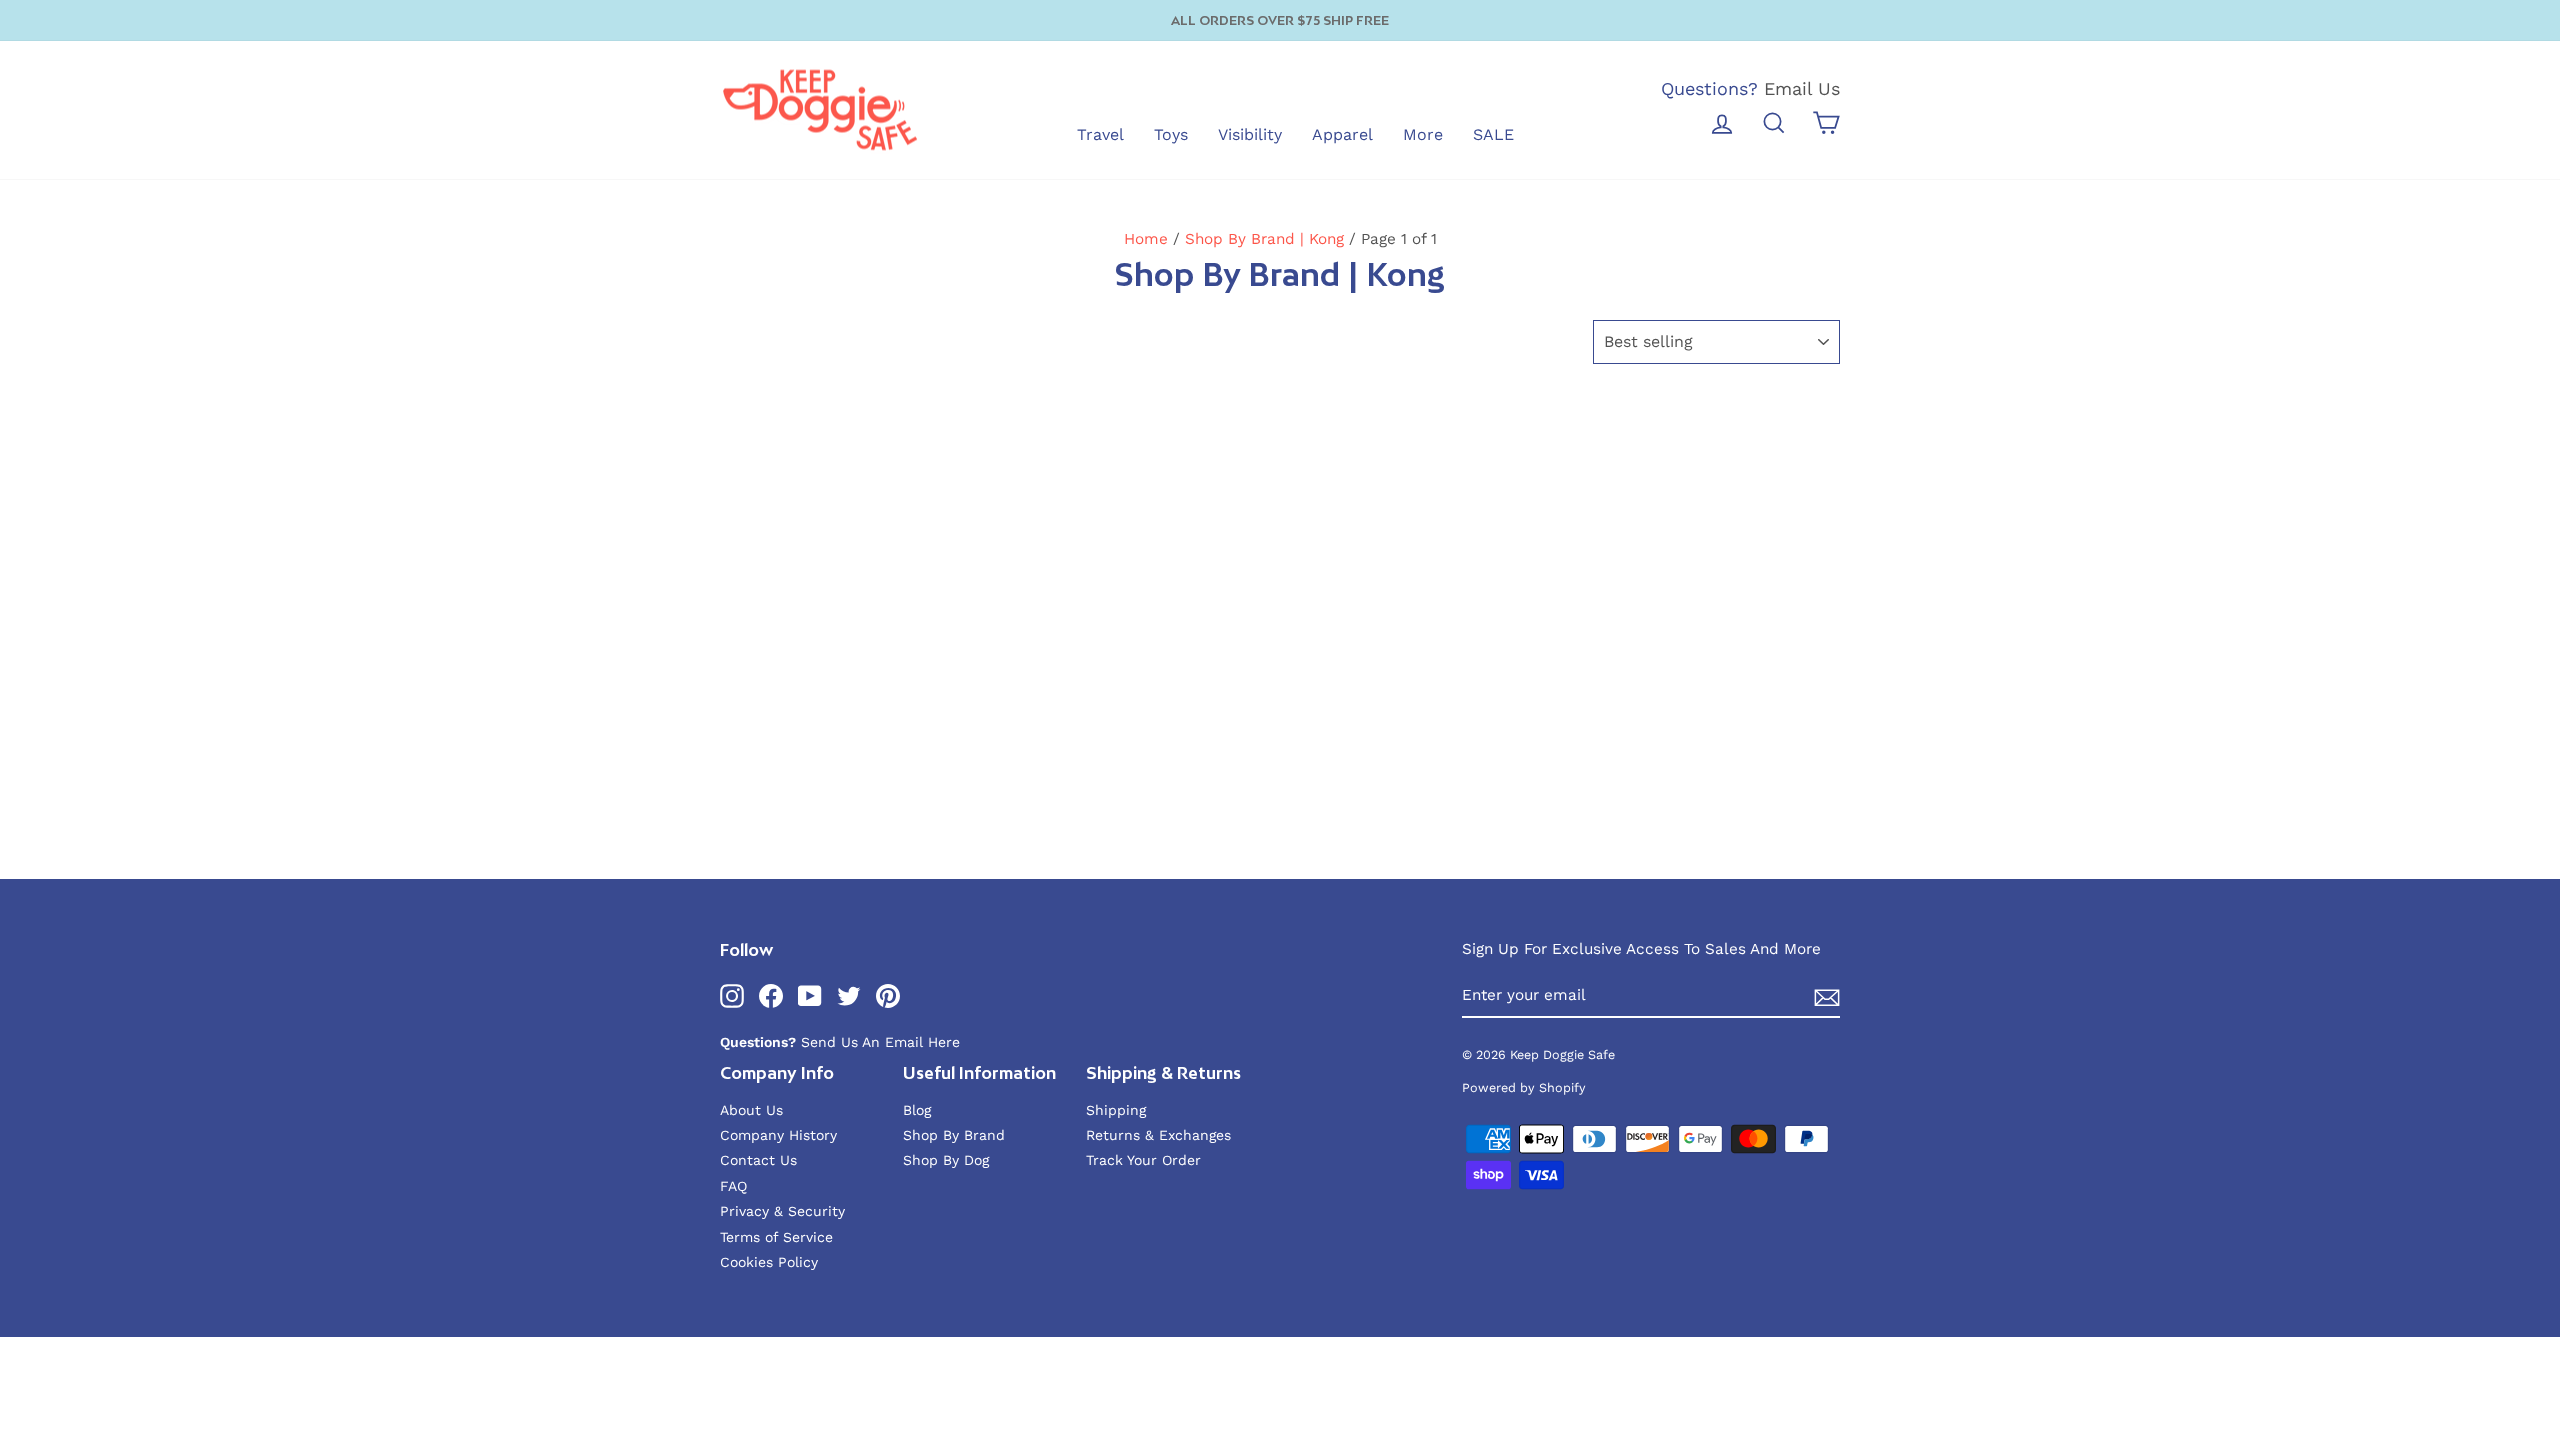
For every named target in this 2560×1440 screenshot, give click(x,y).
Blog (917, 1110)
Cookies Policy (769, 1262)
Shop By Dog (946, 1160)
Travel (1100, 134)
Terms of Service (776, 1237)
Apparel (1342, 134)
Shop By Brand (954, 1135)
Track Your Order (1143, 1160)
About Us (751, 1110)
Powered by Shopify (1524, 1087)
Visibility (1250, 134)
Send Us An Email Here (880, 1042)
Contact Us (758, 1160)
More (1423, 134)
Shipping (1116, 1110)
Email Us (1802, 88)
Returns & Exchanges (1158, 1135)
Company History (778, 1135)
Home (1146, 239)
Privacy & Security (782, 1211)
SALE (1493, 134)
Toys (1171, 134)
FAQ (733, 1186)
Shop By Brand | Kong (1264, 239)
